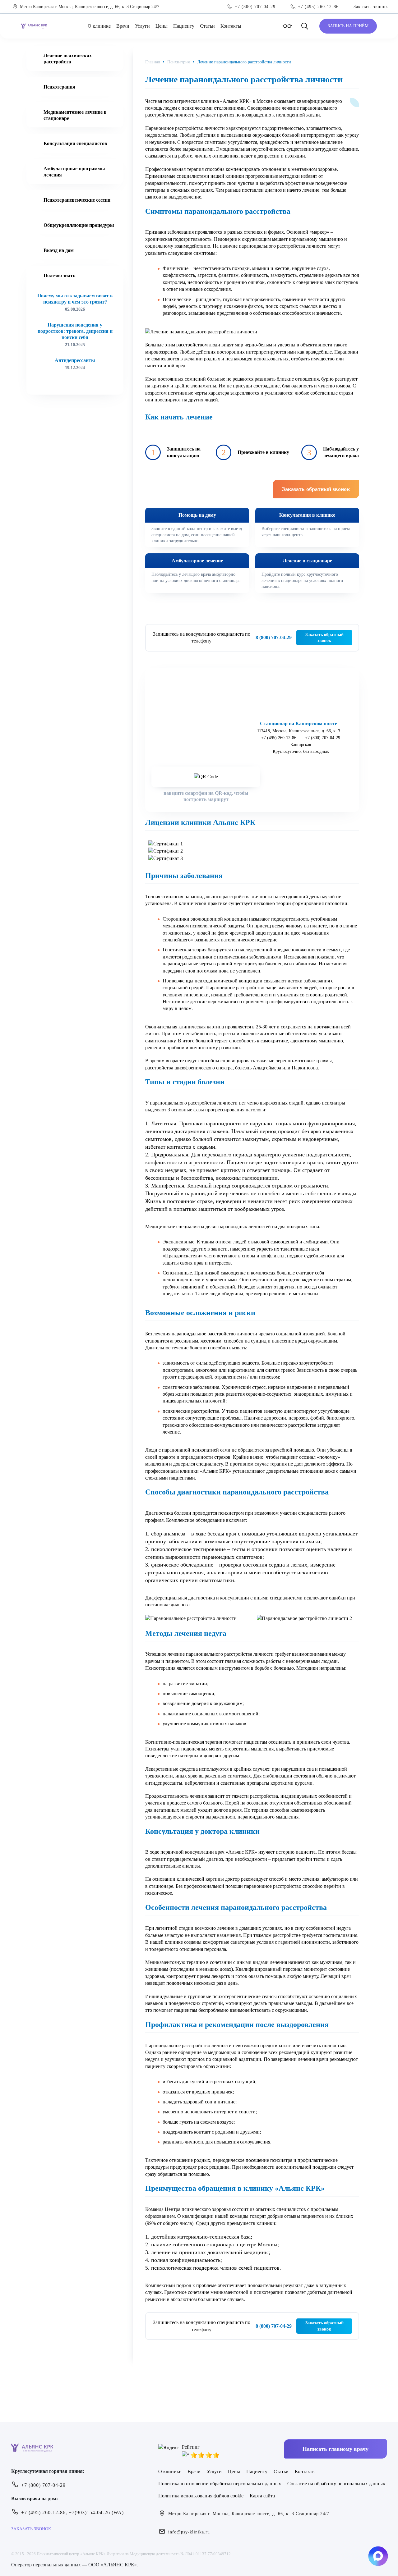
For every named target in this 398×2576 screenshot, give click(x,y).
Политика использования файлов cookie (201, 2496)
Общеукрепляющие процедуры (79, 225)
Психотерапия (59, 87)
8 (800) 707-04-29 (274, 637)
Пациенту (184, 26)
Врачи (123, 26)
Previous (69, 383)
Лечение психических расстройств (68, 59)
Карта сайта (262, 2496)
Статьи (207, 26)
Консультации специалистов (75, 143)
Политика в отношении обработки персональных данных (220, 2484)
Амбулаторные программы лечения (74, 172)
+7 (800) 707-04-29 (323, 738)
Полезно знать (59, 275)
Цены (162, 26)
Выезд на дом (59, 250)
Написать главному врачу (336, 2449)
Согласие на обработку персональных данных (336, 2484)
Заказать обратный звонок (324, 638)
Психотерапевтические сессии (77, 200)
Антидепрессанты (75, 360)
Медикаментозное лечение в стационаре (75, 115)
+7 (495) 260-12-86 (279, 738)
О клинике (99, 26)
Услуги (142, 26)
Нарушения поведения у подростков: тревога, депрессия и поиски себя (75, 331)
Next (81, 383)
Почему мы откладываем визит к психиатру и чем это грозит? (75, 299)
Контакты (231, 26)
